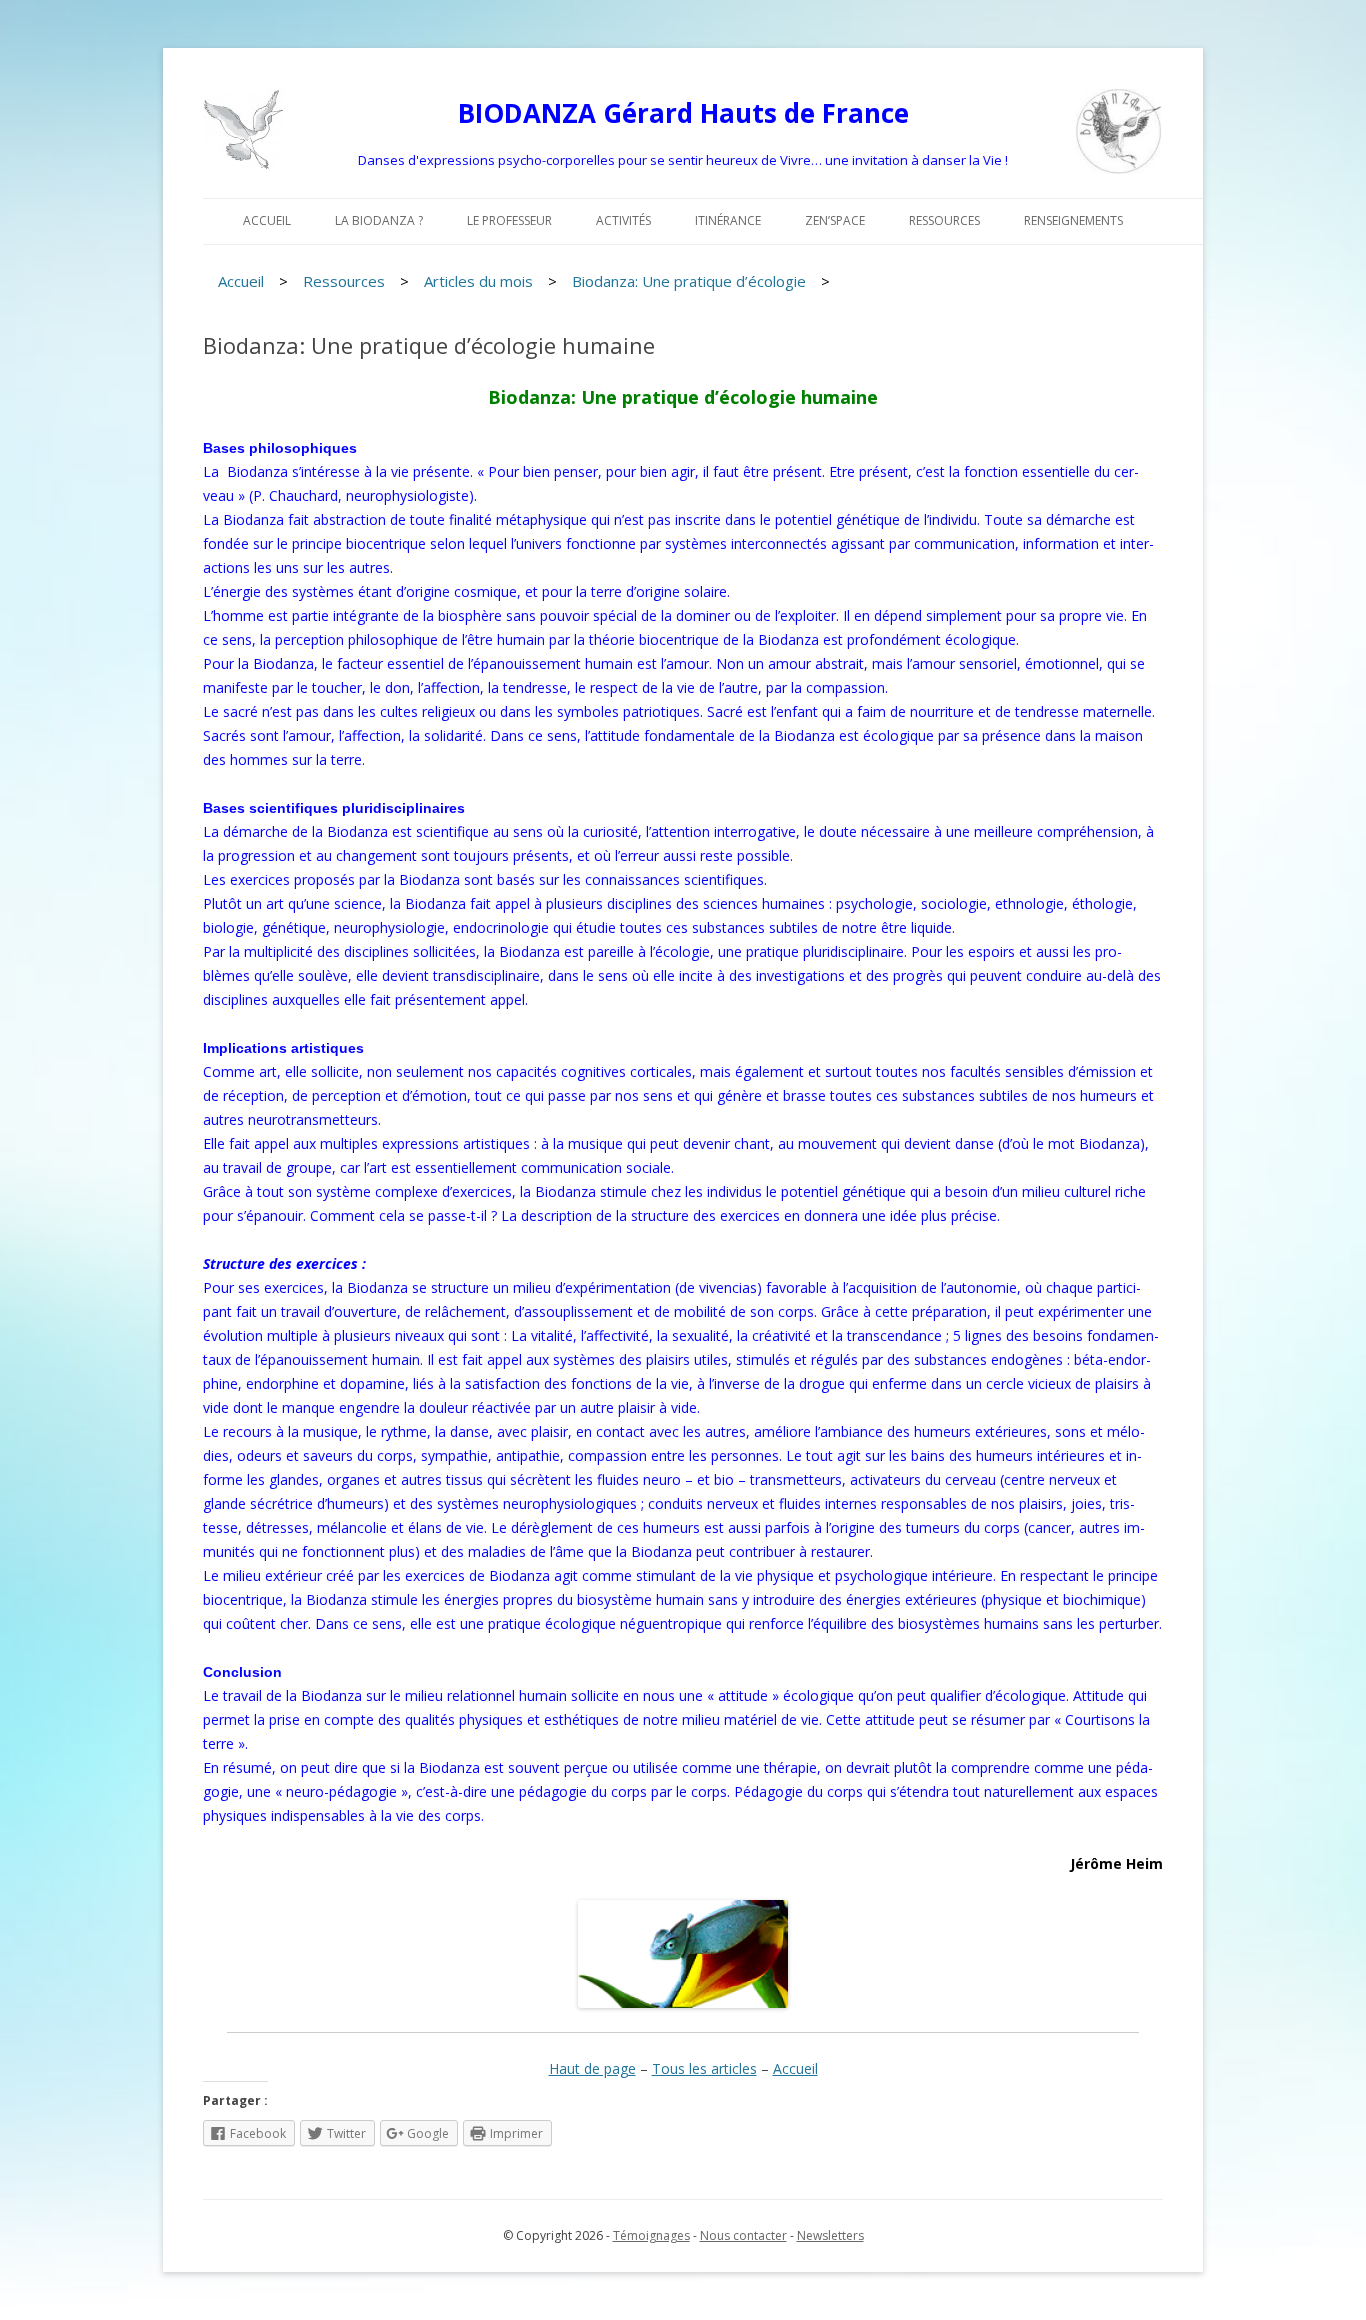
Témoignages (651, 2235)
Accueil (267, 220)
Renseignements (1073, 220)
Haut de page (592, 2068)
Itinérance (728, 220)
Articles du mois (478, 281)
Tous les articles (704, 2068)
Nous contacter (743, 2235)
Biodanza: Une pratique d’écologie (689, 281)
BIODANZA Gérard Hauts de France (683, 113)
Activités (623, 220)
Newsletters (830, 2235)
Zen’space (835, 220)
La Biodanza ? (379, 220)
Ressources (944, 220)
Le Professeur (509, 220)
